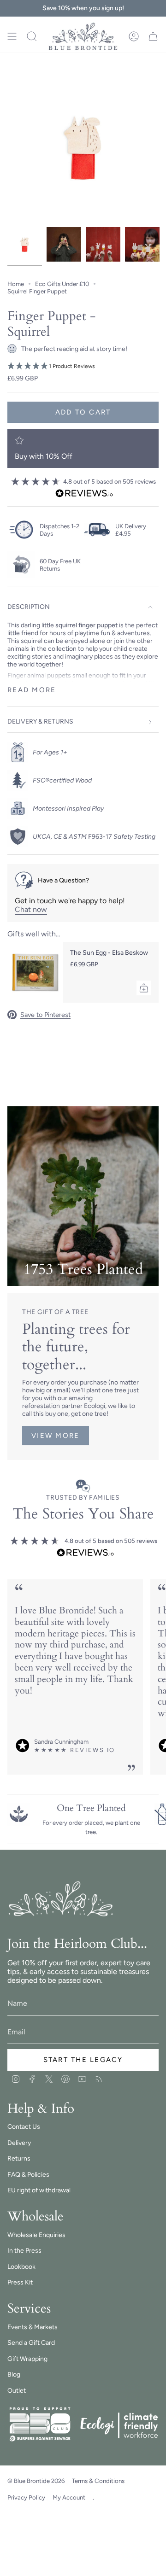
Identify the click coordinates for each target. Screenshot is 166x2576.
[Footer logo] (62, 1899)
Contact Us (24, 2127)
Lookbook (21, 2267)
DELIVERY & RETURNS (40, 721)
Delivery (19, 2143)
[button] (83, 366)
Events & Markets (33, 2327)
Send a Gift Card (31, 2343)
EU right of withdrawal (39, 2190)
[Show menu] (12, 36)
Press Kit (20, 2282)
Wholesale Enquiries (36, 2235)
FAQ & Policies (28, 2175)
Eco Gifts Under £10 (62, 284)
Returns (19, 2158)
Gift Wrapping (27, 2359)
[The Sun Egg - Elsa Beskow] (35, 972)
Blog (14, 2374)
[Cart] (153, 36)
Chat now (31, 909)
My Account (69, 2497)
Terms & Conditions (98, 2481)
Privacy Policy (26, 2497)
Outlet (17, 2391)
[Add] (144, 988)
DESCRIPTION (29, 607)
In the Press (24, 2251)
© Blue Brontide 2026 (36, 2481)
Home (16, 284)
